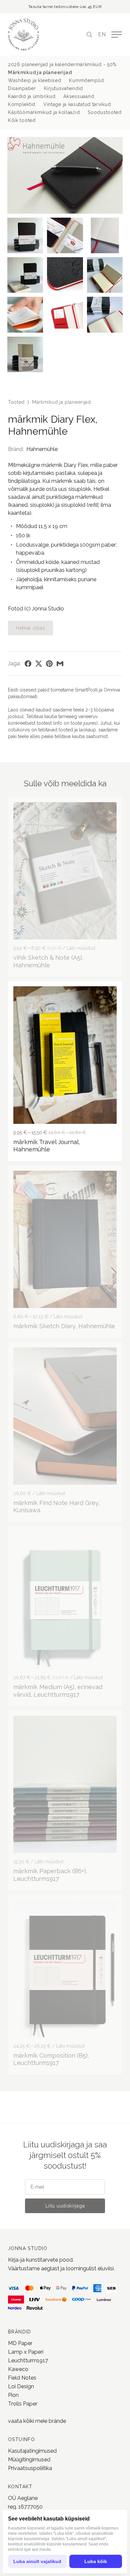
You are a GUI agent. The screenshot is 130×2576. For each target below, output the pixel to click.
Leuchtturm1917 (28, 2361)
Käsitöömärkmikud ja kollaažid (44, 112)
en (102, 34)
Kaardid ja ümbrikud (32, 96)
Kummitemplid (86, 80)
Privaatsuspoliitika (30, 2468)
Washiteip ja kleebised (34, 80)
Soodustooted (104, 112)
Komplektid (22, 104)
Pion (13, 2395)
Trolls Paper (23, 2404)
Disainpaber (22, 88)
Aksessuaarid (79, 96)
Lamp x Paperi (26, 2352)
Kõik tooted (22, 120)
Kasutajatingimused (32, 2451)
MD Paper (20, 2343)
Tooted (16, 402)
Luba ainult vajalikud (37, 2561)
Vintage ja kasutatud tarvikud (77, 104)
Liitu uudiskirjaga (65, 2206)
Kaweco (18, 2369)
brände (57, 2421)
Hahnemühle (42, 449)
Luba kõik (96, 2561)
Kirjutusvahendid (63, 88)
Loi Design (21, 2386)
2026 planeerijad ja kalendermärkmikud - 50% (62, 64)
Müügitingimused (29, 2460)
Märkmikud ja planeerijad (40, 72)
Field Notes (22, 2378)
